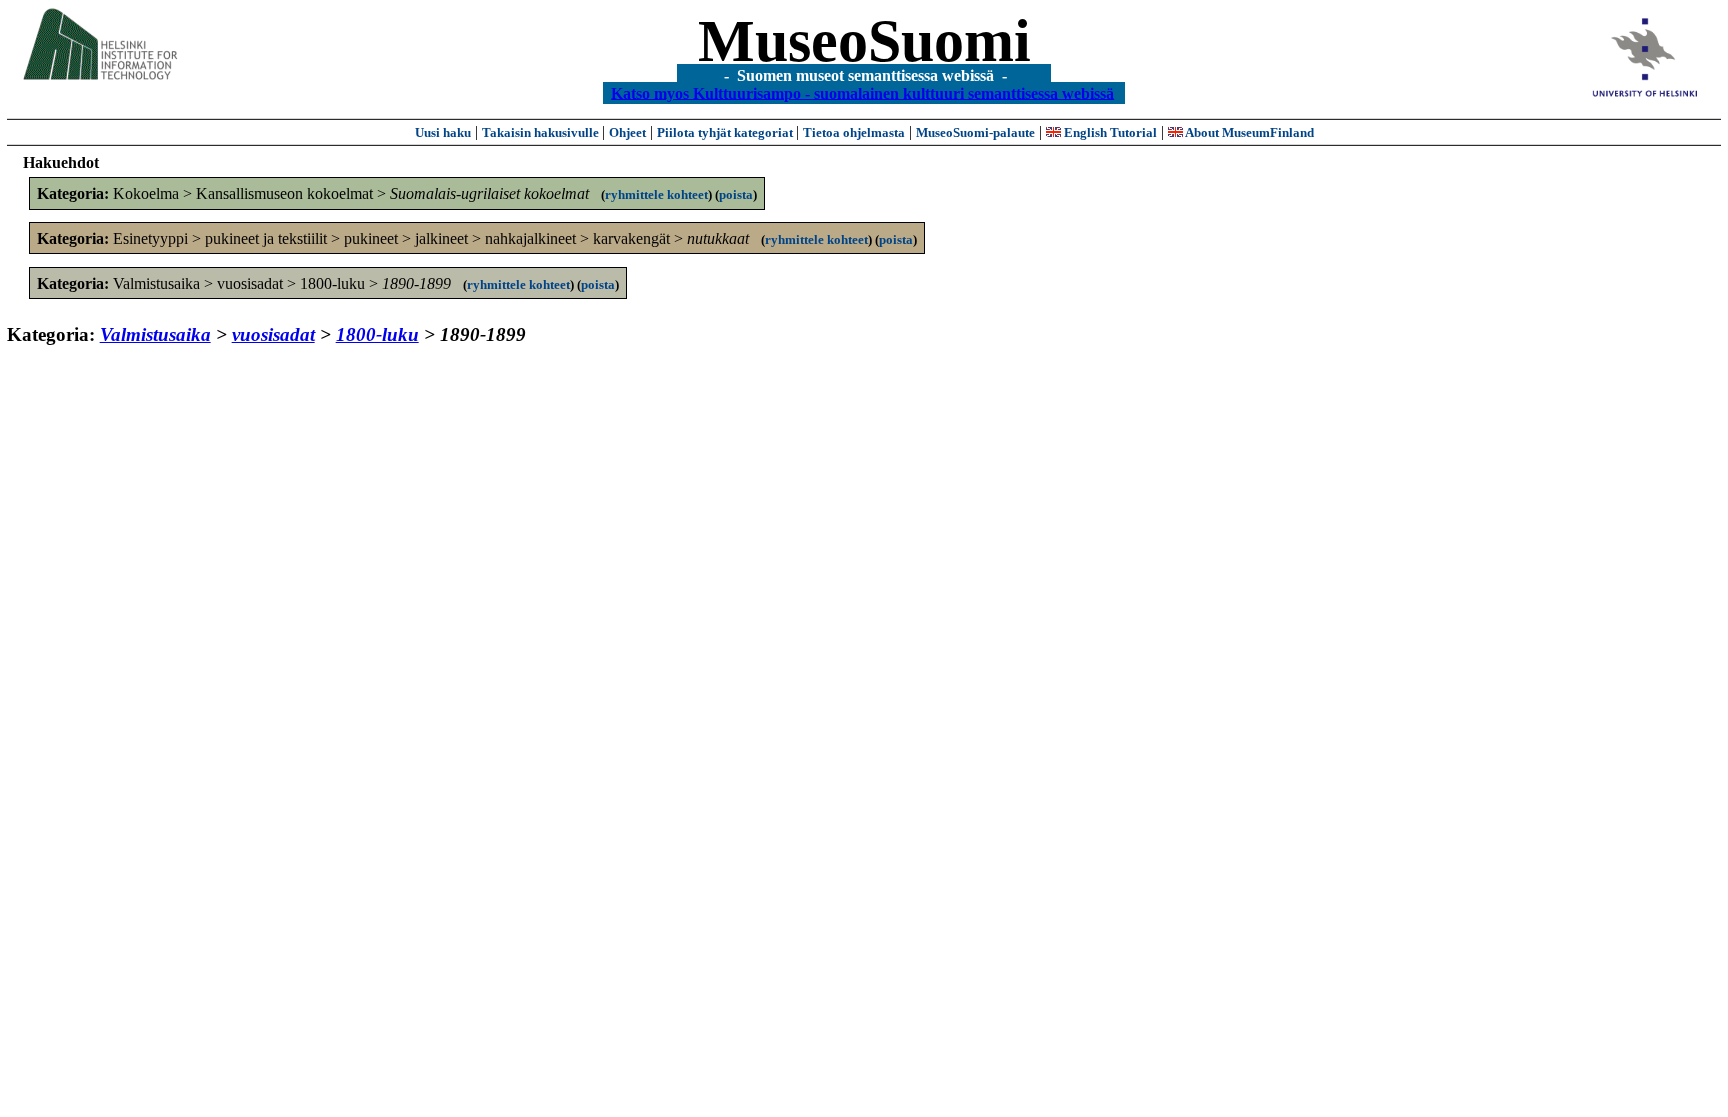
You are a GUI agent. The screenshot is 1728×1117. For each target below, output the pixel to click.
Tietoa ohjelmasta (854, 132)
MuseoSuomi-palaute (975, 132)
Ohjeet (627, 132)
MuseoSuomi (864, 41)
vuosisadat (273, 334)
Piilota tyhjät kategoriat (726, 132)
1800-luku (377, 334)
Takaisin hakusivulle (542, 132)
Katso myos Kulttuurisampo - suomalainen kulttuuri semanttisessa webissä (862, 92)
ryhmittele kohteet (656, 194)
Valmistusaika (155, 334)
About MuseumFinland (1248, 132)
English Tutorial (1109, 132)
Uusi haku (443, 132)
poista (736, 194)
